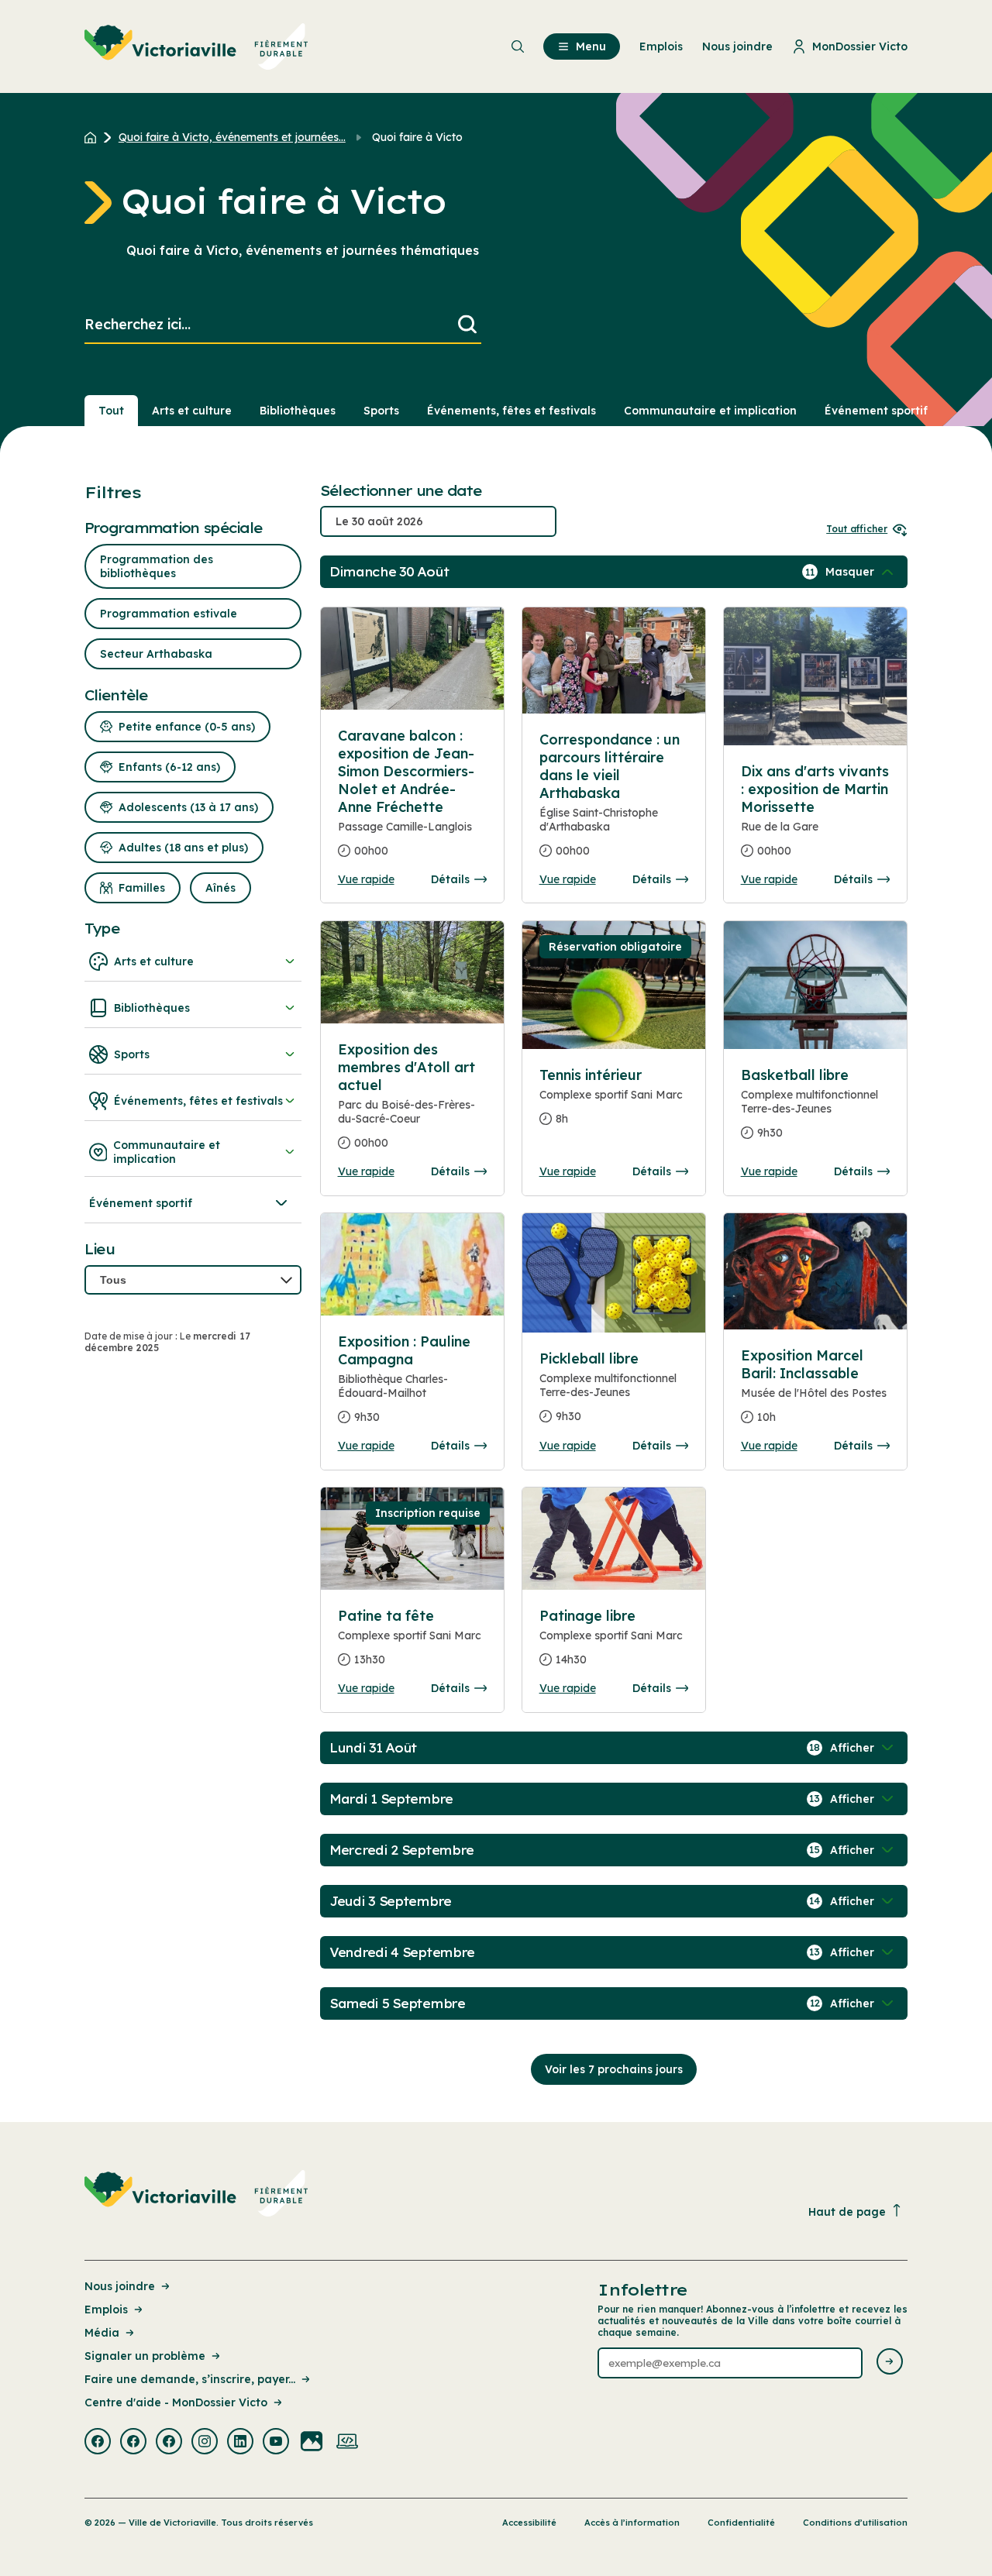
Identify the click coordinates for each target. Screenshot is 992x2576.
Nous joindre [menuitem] (737, 46)
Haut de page (847, 2212)
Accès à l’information (632, 2523)
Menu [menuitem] (591, 46)
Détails (450, 879)
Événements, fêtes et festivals (511, 411)
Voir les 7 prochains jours (614, 2069)
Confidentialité (741, 2523)
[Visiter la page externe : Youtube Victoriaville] (276, 2443)
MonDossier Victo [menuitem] (860, 46)
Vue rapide (366, 879)
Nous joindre (120, 2286)
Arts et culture (192, 411)
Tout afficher (857, 529)
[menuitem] (196, 46)
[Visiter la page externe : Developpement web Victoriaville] (347, 2443)
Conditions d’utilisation (855, 2523)
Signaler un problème (145, 2356)
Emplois (106, 2309)
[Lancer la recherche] (467, 325)
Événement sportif (876, 411)
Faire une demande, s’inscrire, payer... (190, 2379)
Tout (111, 411)
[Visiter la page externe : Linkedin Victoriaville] (240, 2443)
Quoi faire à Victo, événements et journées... (232, 137)
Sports (381, 411)
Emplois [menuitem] (661, 46)
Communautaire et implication (710, 411)
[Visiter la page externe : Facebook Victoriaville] (98, 2443)
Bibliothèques (298, 411)
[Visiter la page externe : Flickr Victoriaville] (312, 2443)
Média (102, 2333)
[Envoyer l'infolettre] (890, 2363)
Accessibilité (529, 2523)
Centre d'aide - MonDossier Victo (176, 2402)
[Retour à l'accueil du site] (94, 137)
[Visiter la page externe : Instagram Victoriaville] (205, 2443)
